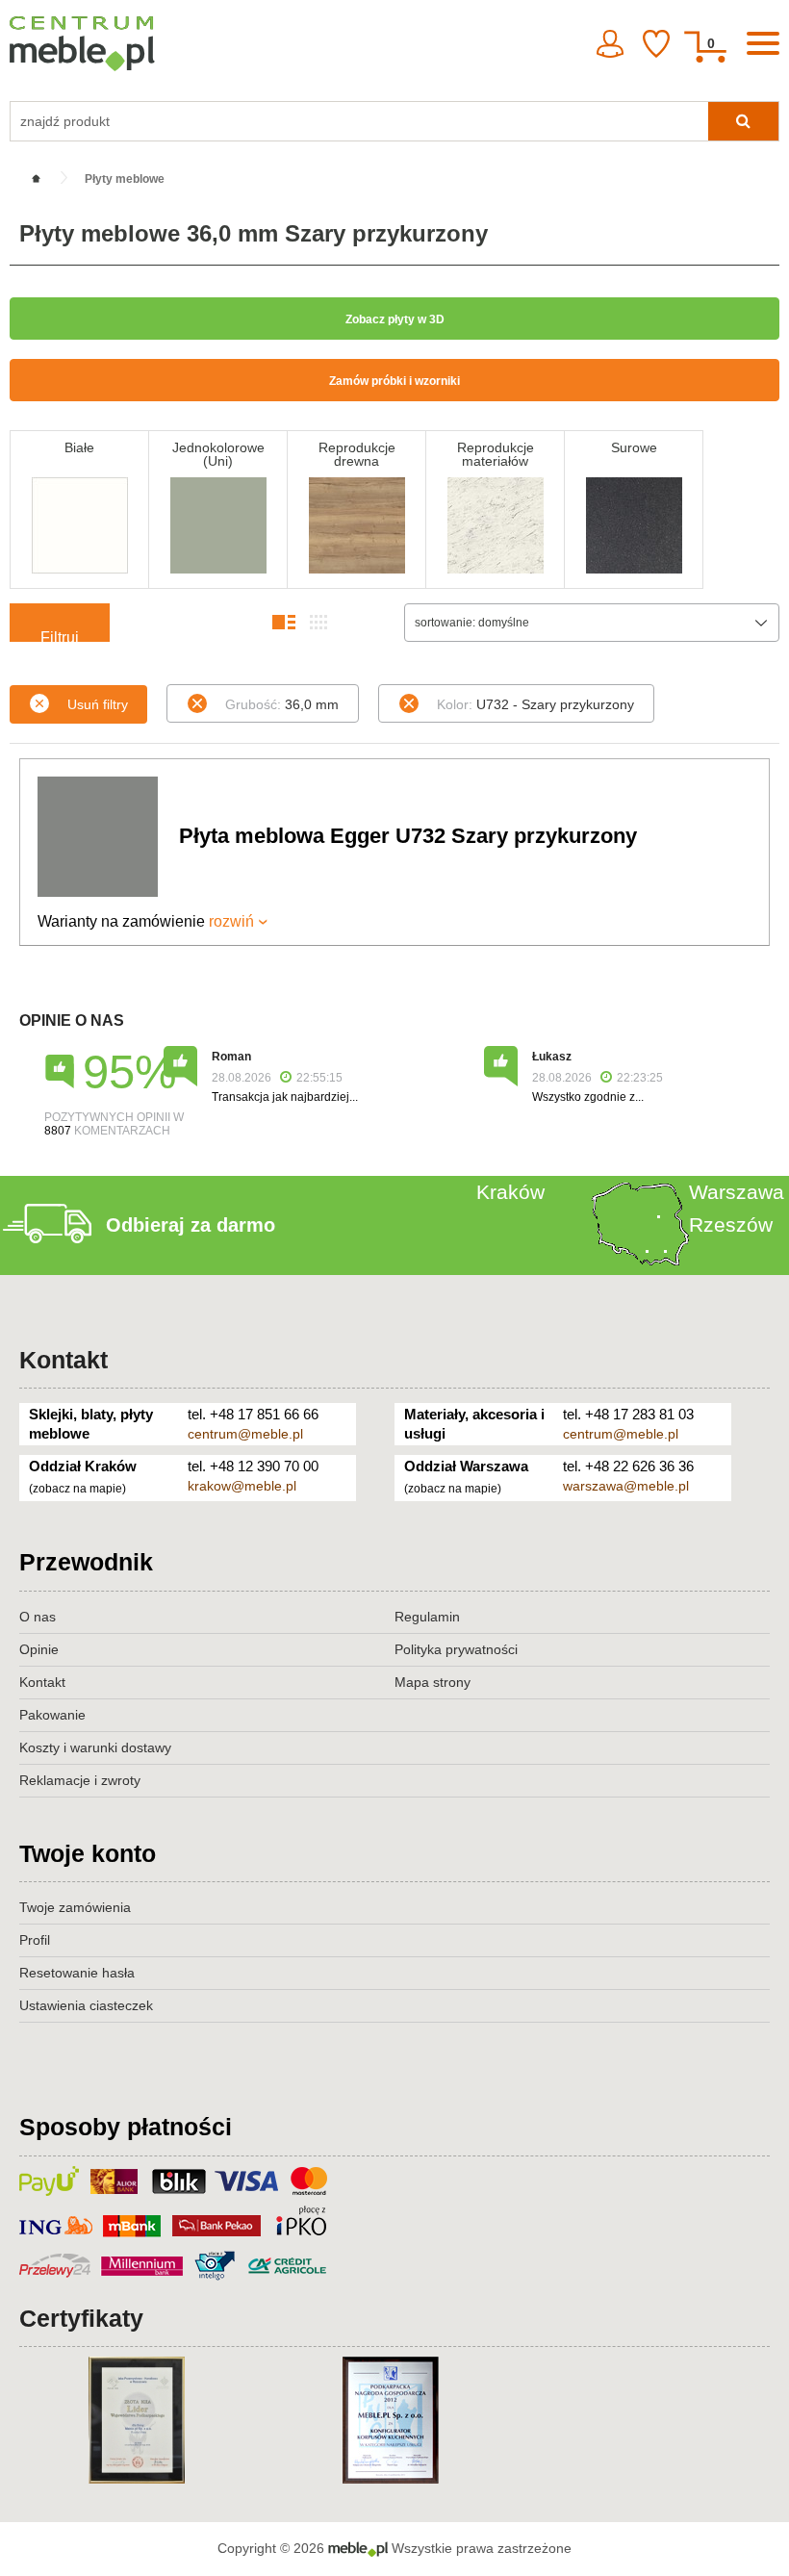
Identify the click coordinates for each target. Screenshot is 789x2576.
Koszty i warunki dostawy (95, 1747)
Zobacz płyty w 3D (395, 319)
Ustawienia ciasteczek (86, 2005)
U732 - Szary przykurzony (535, 704)
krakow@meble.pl (242, 1486)
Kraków (510, 1192)
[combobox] (592, 623)
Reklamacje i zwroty (80, 1780)
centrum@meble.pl (245, 1434)
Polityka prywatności (456, 1649)
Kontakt (64, 1360)
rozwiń (231, 921)
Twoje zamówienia (75, 1907)
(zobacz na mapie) (77, 1489)
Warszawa (737, 1192)
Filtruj (60, 636)
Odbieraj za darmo (191, 1225)
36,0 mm (282, 704)
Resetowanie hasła (77, 1973)
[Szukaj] (743, 121)
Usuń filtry (98, 704)
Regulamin (427, 1617)
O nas (38, 1617)
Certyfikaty (81, 2318)
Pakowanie (52, 1715)
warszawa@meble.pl (626, 1486)
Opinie (39, 1649)
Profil (35, 1940)
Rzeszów (731, 1224)
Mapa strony (433, 1682)
